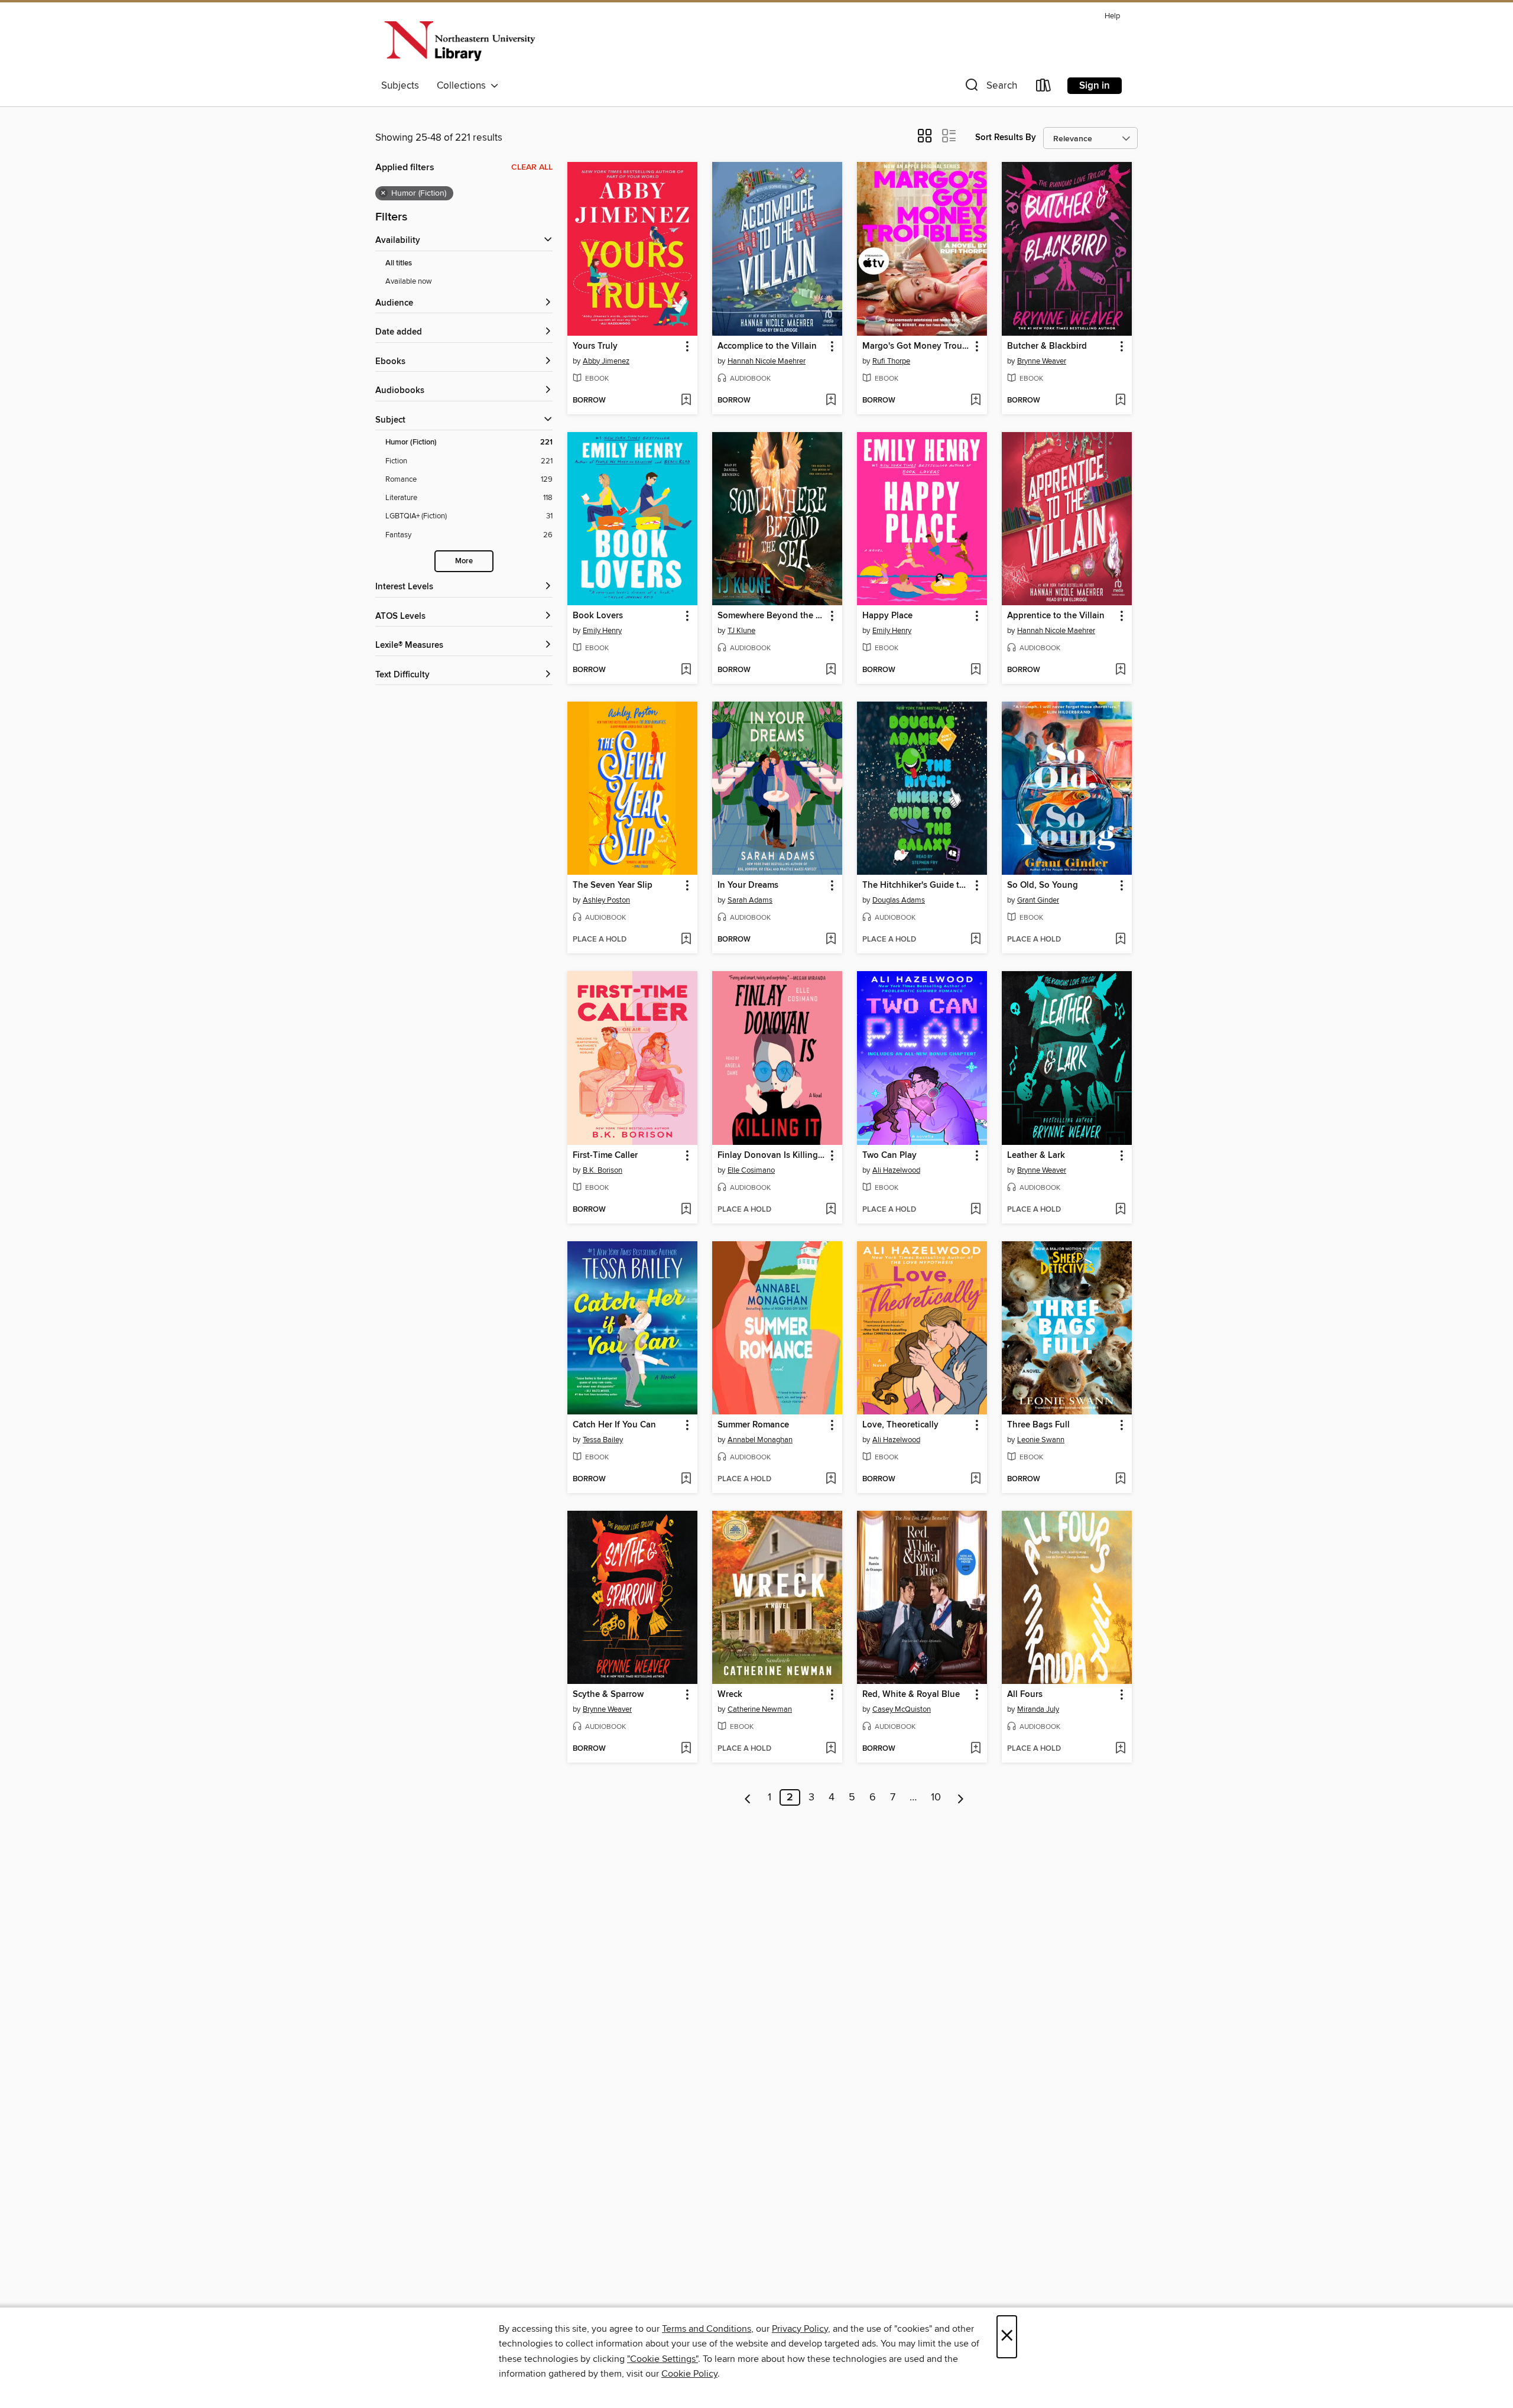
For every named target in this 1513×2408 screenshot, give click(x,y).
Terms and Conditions (707, 2329)
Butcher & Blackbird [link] (1047, 346)
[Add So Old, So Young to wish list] (1120, 940)
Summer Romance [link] (753, 1425)
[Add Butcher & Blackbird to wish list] (1120, 401)
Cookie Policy (689, 2374)
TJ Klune (741, 631)
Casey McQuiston (902, 1709)
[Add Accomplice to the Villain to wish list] (831, 401)
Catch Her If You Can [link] (614, 1425)
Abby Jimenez (606, 361)
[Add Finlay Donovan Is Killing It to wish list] (831, 1210)
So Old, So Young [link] (1043, 885)
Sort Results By (1006, 137)
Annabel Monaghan (760, 1440)
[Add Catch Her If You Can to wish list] (686, 1479)
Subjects (400, 86)
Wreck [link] (730, 1695)
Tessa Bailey (603, 1440)
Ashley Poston (606, 900)
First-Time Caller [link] (605, 1156)
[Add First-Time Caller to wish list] (686, 1210)
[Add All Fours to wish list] (1120, 1749)
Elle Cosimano (751, 1170)
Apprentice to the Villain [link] (1056, 616)
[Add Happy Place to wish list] (975, 670)
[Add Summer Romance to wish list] (831, 1479)
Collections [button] (464, 86)
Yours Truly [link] (595, 346)
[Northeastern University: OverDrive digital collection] (459, 41)
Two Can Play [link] (889, 1156)
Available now (409, 281)
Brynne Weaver (1042, 361)
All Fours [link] (1025, 1695)
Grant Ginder (1038, 900)
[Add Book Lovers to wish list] (686, 670)
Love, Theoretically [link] (900, 1425)
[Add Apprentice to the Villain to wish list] (1120, 670)
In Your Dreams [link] (748, 885)
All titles (399, 263)
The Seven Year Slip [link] (613, 885)
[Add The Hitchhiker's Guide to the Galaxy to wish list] (975, 940)
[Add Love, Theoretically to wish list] (975, 1479)
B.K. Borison (603, 1170)
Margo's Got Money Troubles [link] (916, 346)
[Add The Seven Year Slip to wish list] (686, 940)
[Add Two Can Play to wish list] (975, 1210)
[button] (990, 88)
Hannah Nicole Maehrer (767, 361)
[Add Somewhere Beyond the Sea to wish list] (831, 670)
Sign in (1095, 86)
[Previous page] (748, 1797)
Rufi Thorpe (891, 361)
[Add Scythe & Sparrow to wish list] (686, 1749)
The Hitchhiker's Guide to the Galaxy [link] (916, 885)
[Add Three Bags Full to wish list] (1120, 1479)
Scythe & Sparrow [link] (608, 1695)
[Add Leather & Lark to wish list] (1120, 1210)
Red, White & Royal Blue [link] (911, 1695)
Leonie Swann (1041, 1440)
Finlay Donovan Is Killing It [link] (772, 1156)
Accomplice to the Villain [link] (767, 346)
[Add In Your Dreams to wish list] (831, 940)
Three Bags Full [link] (1038, 1425)
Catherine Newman (760, 1709)
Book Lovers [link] (598, 616)
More (464, 561)
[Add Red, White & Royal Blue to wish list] (975, 1749)
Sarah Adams (750, 900)
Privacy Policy (800, 2329)
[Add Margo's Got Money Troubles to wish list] (975, 401)
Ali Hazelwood (896, 1170)
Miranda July (1038, 1709)
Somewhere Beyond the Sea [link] (772, 616)
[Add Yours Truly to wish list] (686, 401)
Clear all (532, 167)
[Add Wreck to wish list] (831, 1749)
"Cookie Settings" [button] (663, 2359)
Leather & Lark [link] (1036, 1156)
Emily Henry (602, 631)
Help (1112, 16)
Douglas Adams (899, 900)
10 (936, 1797)
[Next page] (961, 1797)
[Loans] (1044, 88)
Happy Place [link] (887, 616)
